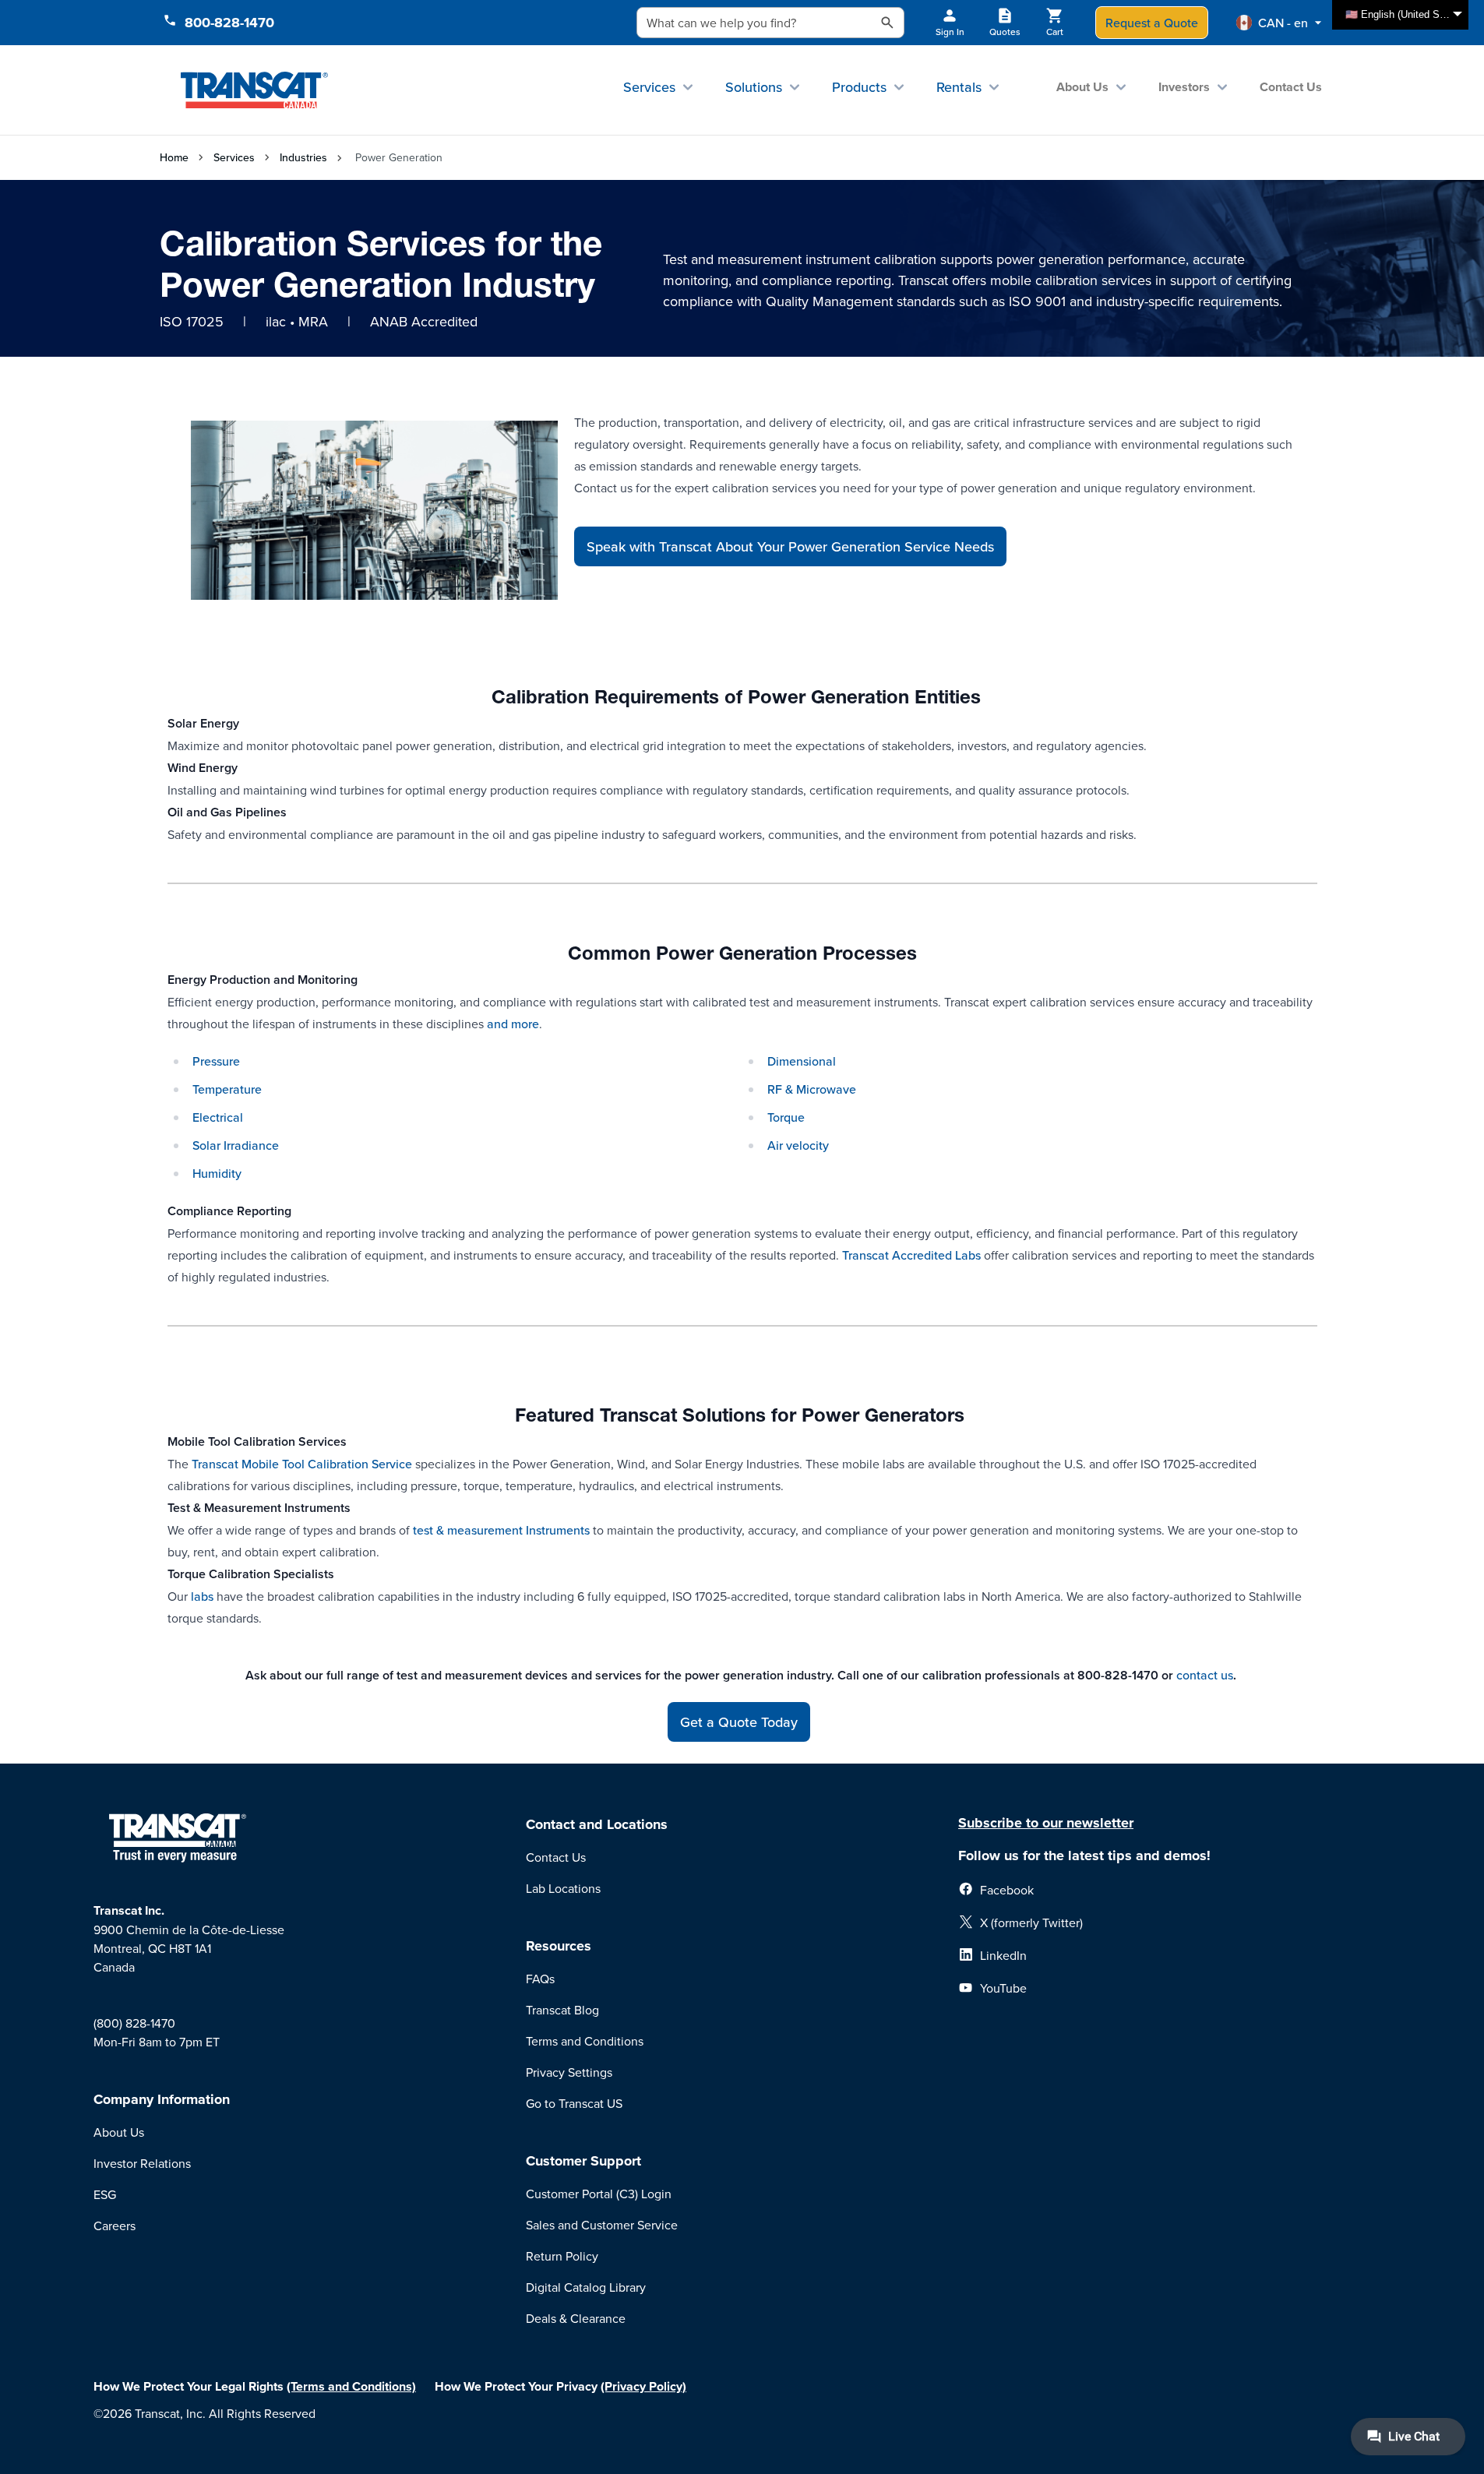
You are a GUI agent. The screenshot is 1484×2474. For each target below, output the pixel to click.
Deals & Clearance (576, 2318)
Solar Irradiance (236, 1145)
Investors (1184, 87)
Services (649, 87)
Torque (786, 1117)
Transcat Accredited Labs (911, 1255)
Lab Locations (563, 1888)
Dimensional (802, 1061)
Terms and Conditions (585, 2041)
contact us (1205, 1675)
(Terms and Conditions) (351, 2386)
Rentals (959, 87)
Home (174, 157)
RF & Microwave (812, 1089)
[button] (1279, 23)
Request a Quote (1152, 23)
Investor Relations (142, 2163)
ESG (105, 2194)
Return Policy (562, 2256)
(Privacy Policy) (643, 2386)
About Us (1082, 87)
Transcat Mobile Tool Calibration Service (302, 1464)
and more (513, 1024)
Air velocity (798, 1145)
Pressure (216, 1061)
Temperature (227, 1089)
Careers (115, 2226)
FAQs (540, 1979)
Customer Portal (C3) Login (599, 2194)
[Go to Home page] (254, 90)
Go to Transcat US (574, 2103)
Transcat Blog (562, 2010)
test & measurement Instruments (501, 1530)
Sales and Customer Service (602, 2225)
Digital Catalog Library (586, 2287)
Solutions (754, 87)
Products (859, 87)
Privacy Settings (569, 2072)
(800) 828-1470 (134, 2023)
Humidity (217, 1173)
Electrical (218, 1117)
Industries (303, 157)
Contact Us (1291, 87)
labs (202, 1596)
